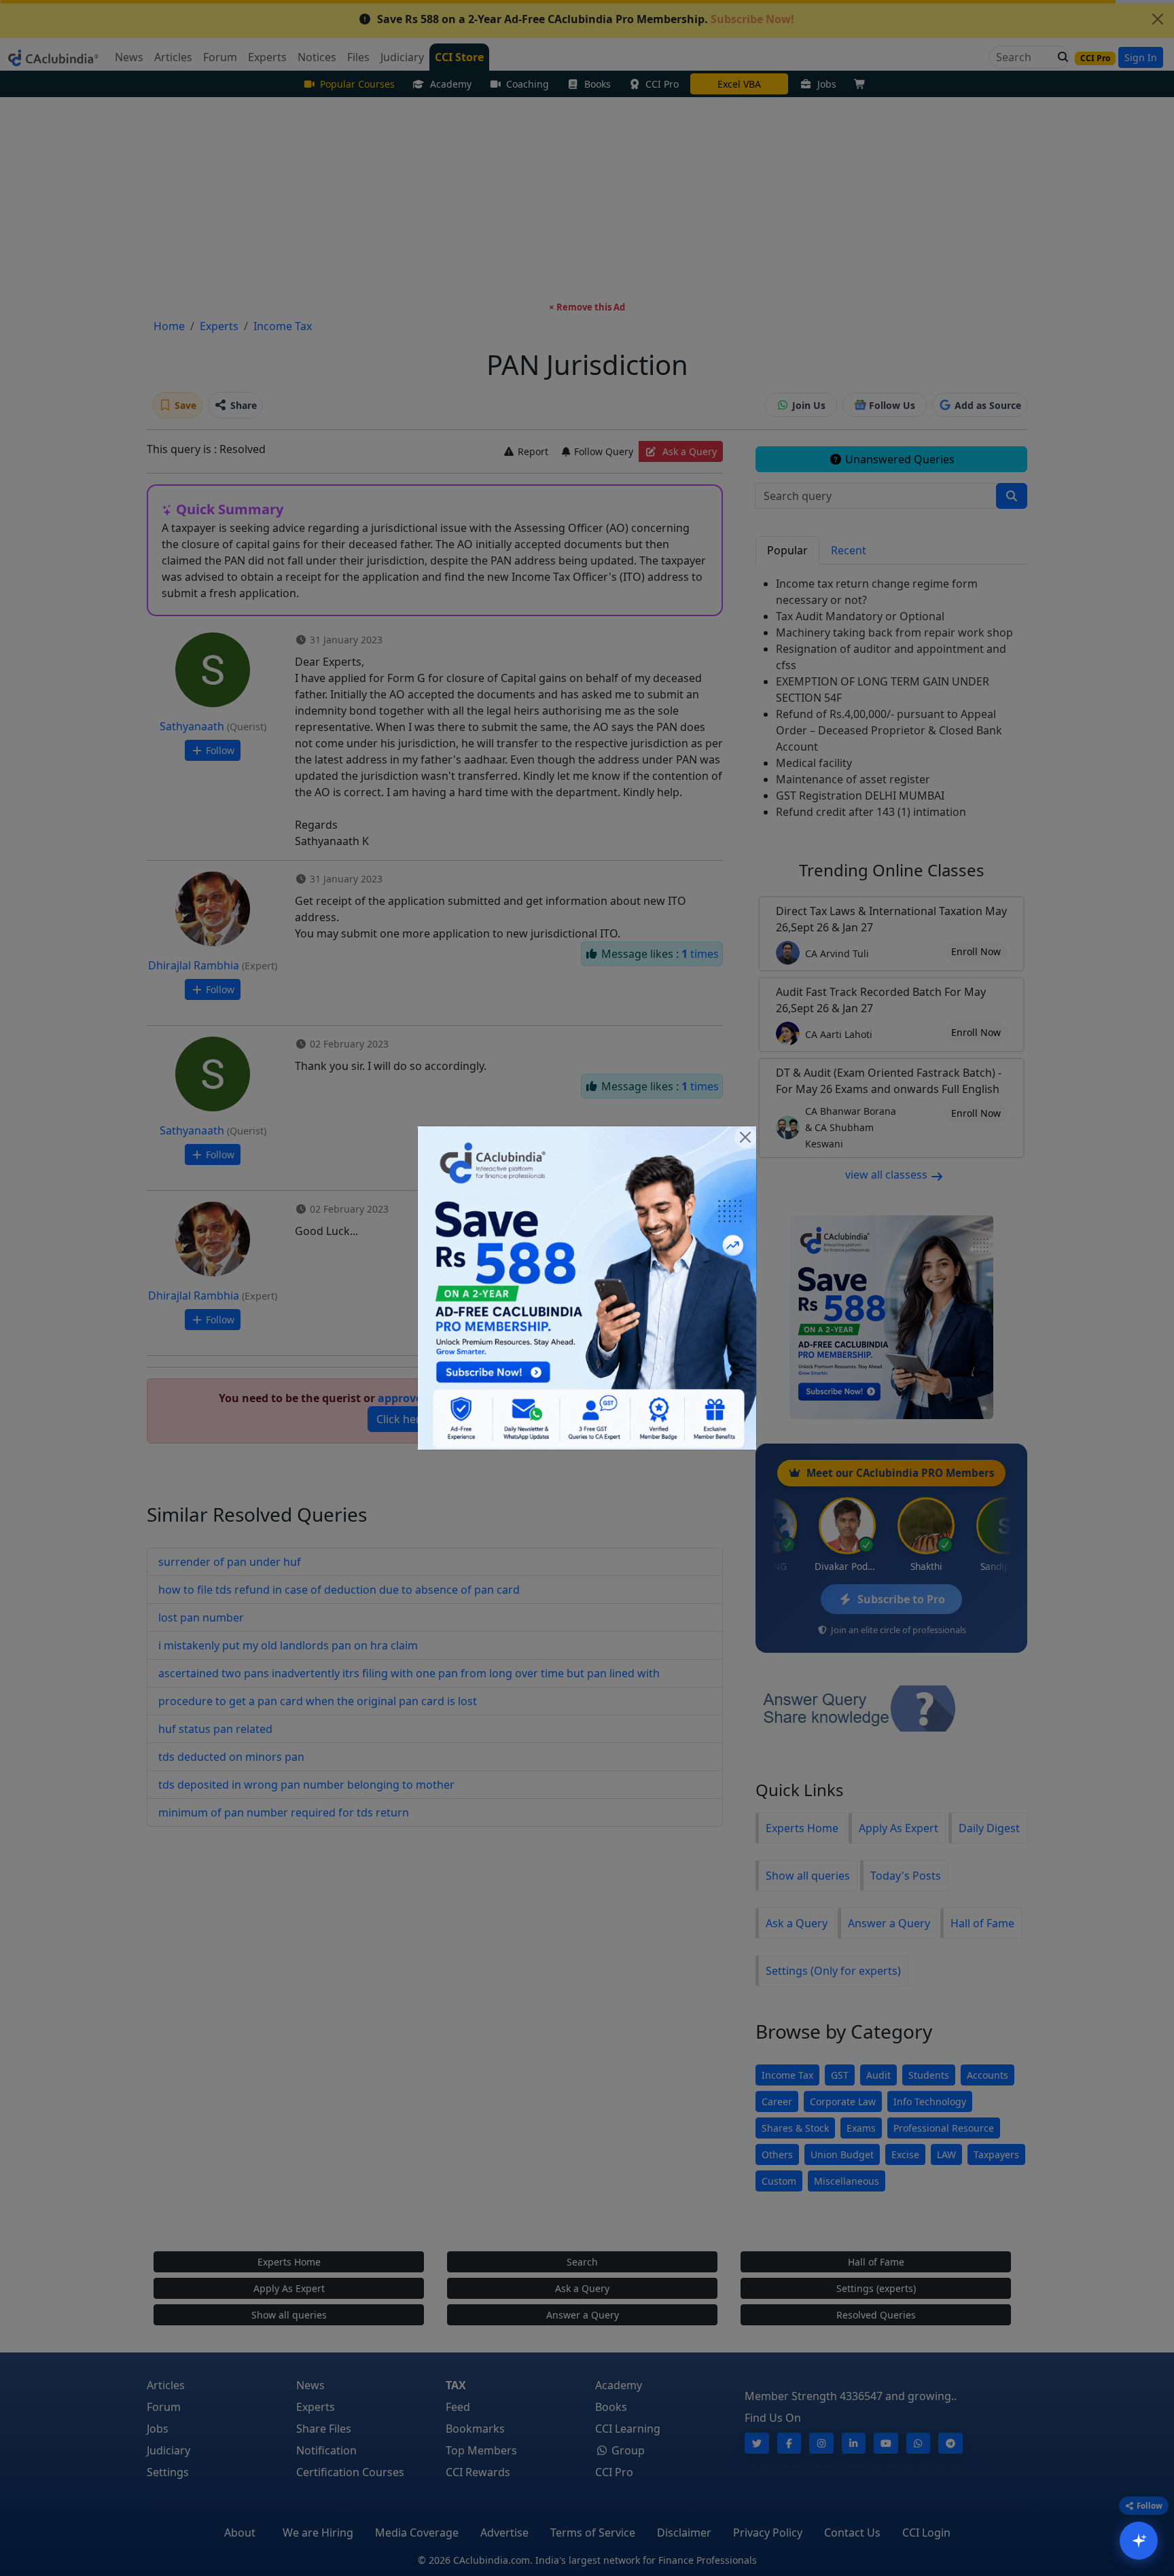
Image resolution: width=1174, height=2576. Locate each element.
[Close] (745, 1137)
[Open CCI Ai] (1139, 2541)
